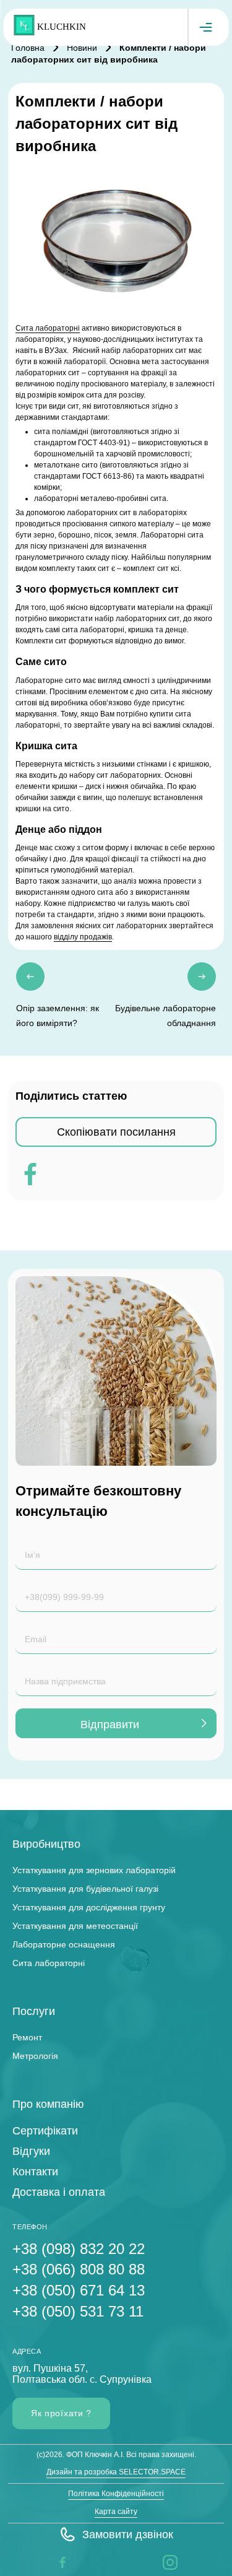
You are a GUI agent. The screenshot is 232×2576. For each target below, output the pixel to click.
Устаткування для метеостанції (75, 1926)
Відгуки (31, 2151)
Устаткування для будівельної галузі (85, 1889)
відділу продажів (83, 937)
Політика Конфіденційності (116, 2494)
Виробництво (46, 1844)
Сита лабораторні (48, 328)
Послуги (34, 2011)
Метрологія (35, 2056)
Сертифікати (45, 2131)
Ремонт (27, 2037)
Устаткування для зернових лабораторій (94, 1870)
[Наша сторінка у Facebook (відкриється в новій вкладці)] (62, 2562)
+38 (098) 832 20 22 (79, 2249)
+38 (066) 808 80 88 (79, 2269)
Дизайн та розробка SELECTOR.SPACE (116, 2472)
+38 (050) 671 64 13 (79, 2290)
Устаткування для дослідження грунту (89, 1907)
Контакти (35, 2172)
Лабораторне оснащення (64, 1944)
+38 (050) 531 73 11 (78, 2311)
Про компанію (48, 2104)
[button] (116, 2535)
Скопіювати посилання (116, 1132)
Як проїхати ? (61, 2413)
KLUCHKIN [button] (62, 27)
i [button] (164, 2562)
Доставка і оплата (59, 2192)
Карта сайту (116, 2512)
